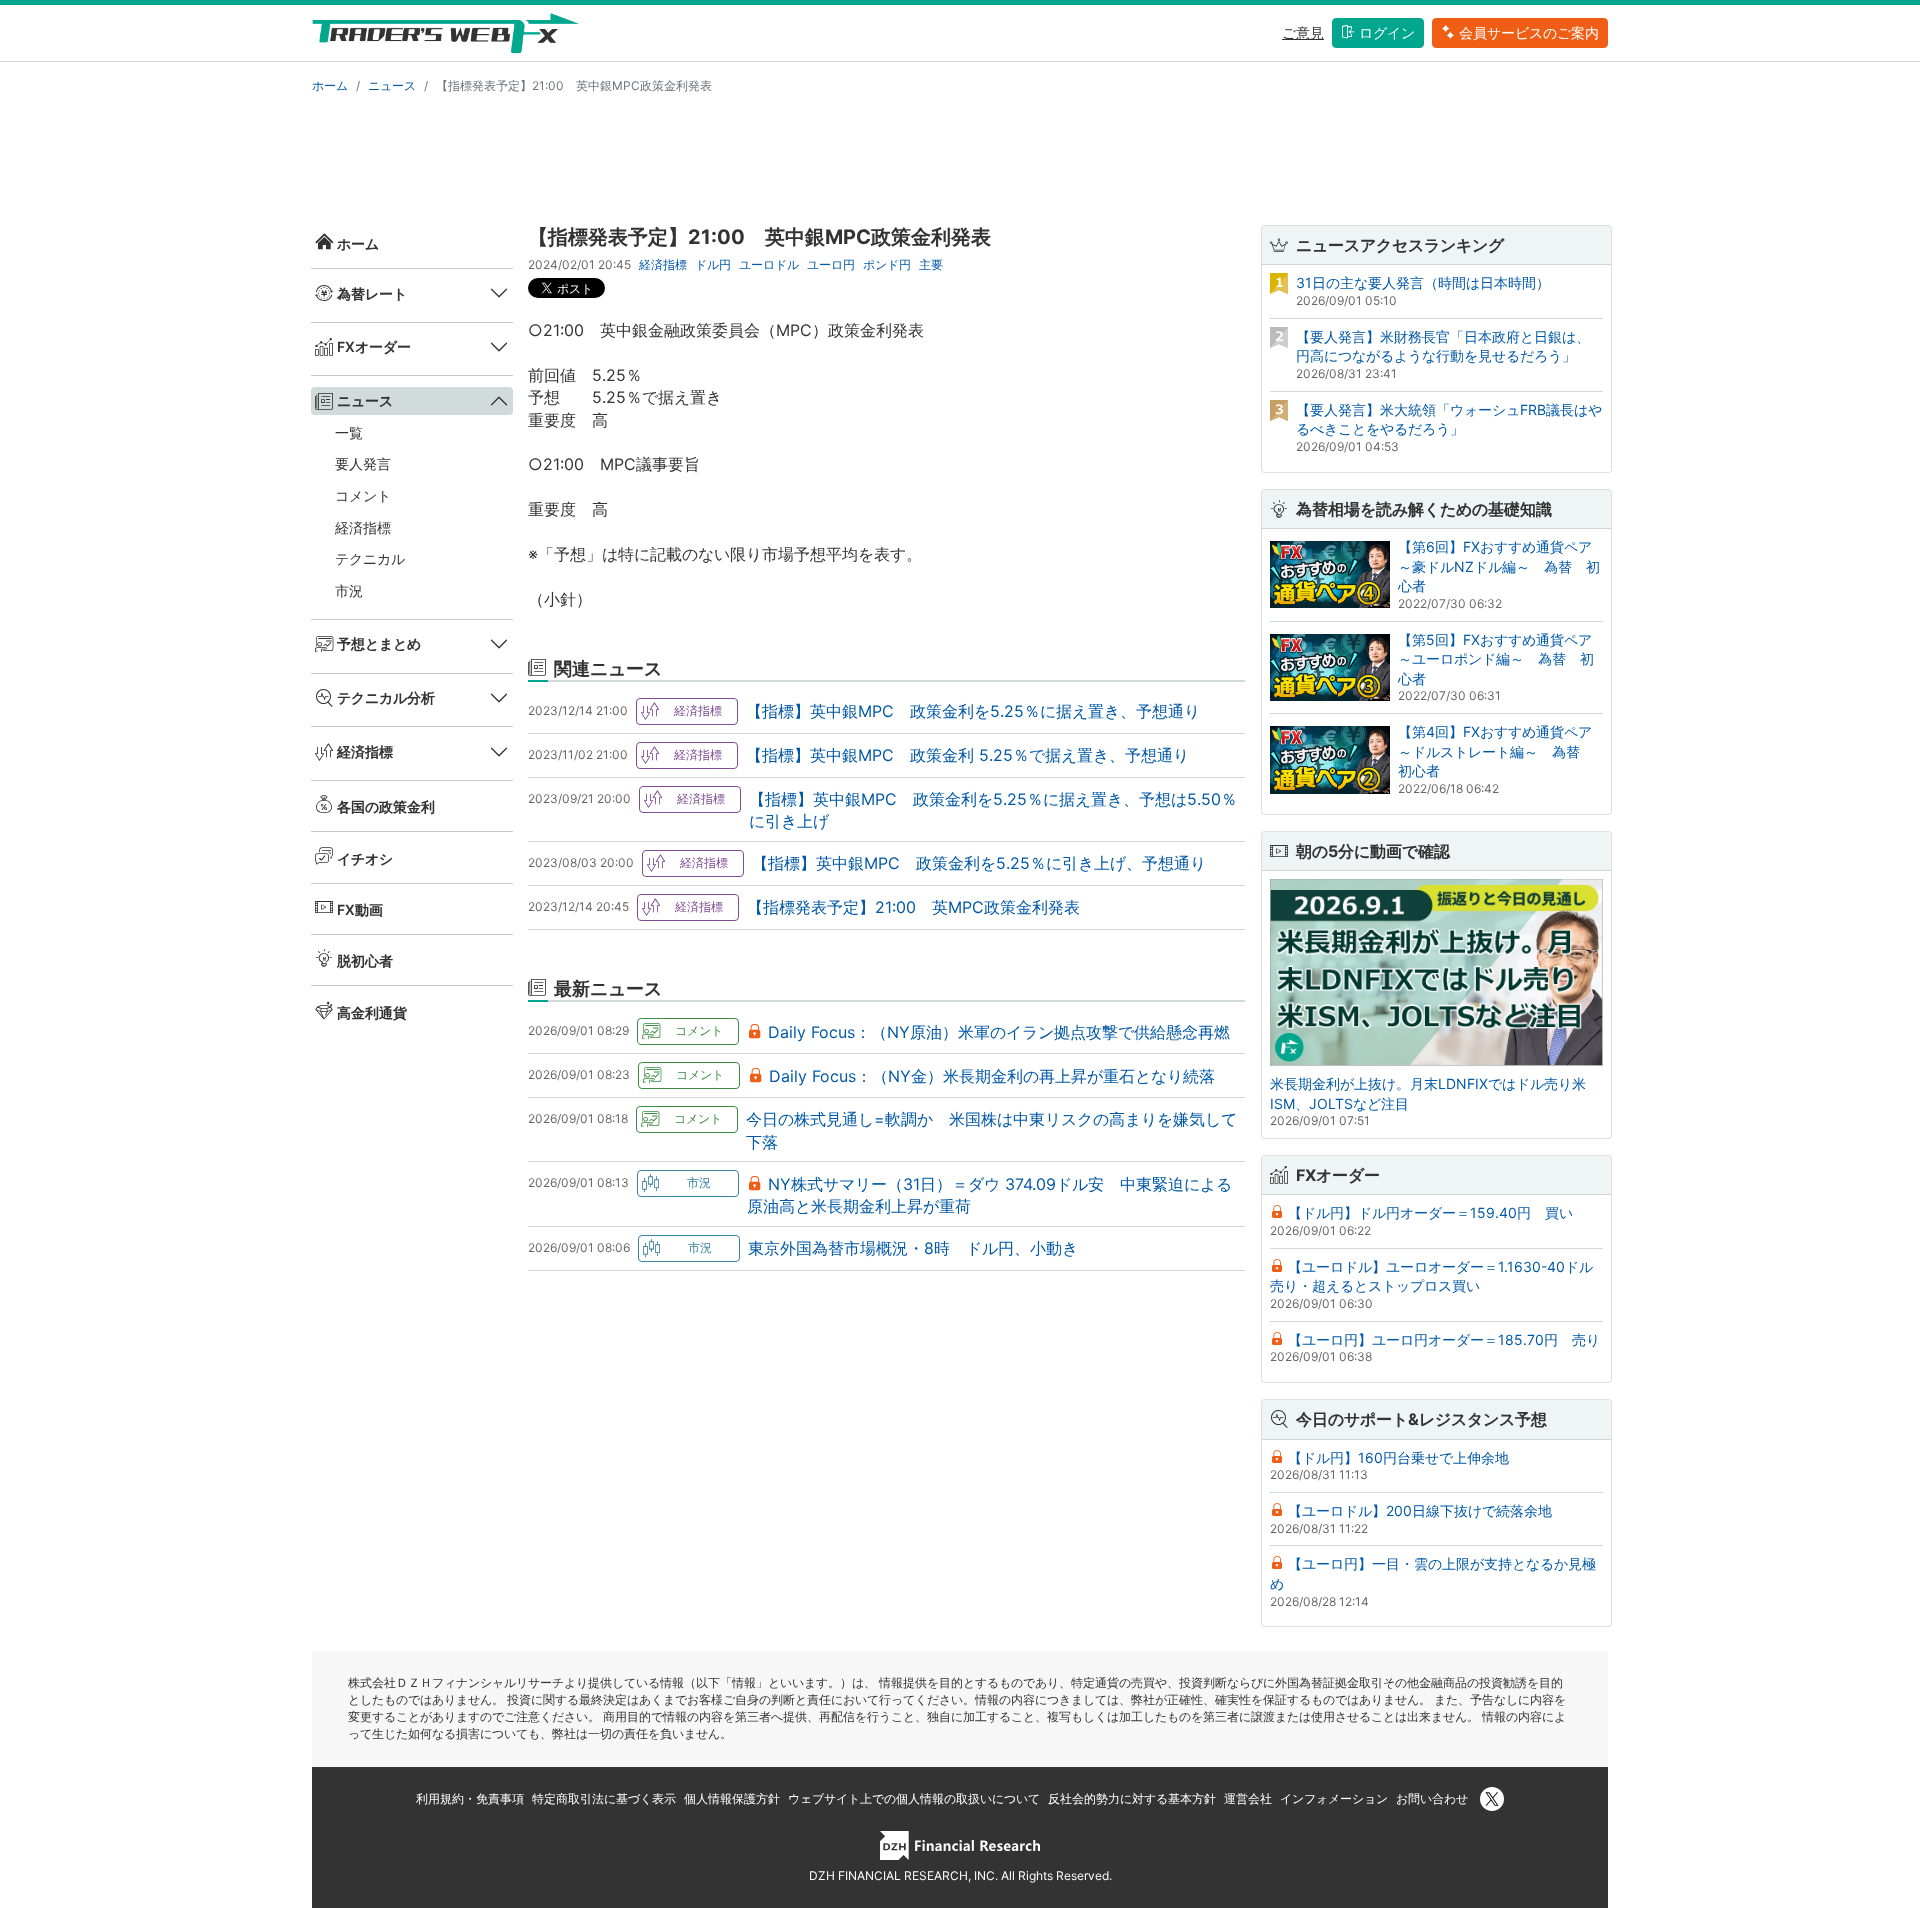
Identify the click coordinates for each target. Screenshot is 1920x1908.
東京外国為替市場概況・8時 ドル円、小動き (913, 1248)
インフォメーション (1334, 1798)
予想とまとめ (379, 643)
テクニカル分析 (386, 697)
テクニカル (370, 558)
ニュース (392, 85)
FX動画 (360, 909)
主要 (931, 264)
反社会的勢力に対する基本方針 (1132, 1798)
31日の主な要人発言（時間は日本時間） (1423, 282)
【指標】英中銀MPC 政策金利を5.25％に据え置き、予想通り (973, 711)
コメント (363, 495)
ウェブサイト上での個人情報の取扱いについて (914, 1798)
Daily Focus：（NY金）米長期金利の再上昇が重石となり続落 (992, 1076)
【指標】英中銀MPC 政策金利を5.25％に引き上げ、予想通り (979, 863)
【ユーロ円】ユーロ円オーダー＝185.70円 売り (1444, 1339)
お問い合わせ (1432, 1798)
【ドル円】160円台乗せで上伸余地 (1398, 1457)
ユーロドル (769, 264)
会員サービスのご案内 (1529, 32)
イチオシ (365, 858)
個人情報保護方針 (732, 1798)
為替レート (372, 293)
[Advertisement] (960, 156)
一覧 (349, 432)
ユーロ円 (831, 264)
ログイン (1387, 32)
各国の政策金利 (386, 806)
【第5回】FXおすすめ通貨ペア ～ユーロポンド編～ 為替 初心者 (1502, 659)
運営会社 (1248, 1798)
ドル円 (713, 264)
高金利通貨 (372, 1012)
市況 (349, 590)
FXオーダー (374, 346)
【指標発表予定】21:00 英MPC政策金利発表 (913, 907)
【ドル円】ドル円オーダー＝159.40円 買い (1430, 1212)
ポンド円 (887, 264)
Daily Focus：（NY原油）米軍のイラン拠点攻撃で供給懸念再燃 (999, 1032)
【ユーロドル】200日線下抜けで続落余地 (1420, 1510)
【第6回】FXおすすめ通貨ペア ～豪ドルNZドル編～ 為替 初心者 (1502, 566)
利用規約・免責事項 (470, 1798)
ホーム (330, 85)
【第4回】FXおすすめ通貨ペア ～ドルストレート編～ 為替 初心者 (1502, 751)
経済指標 (363, 527)
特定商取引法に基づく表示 (604, 1798)
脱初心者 (365, 960)
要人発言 (363, 463)
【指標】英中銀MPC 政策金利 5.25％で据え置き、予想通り (967, 755)
